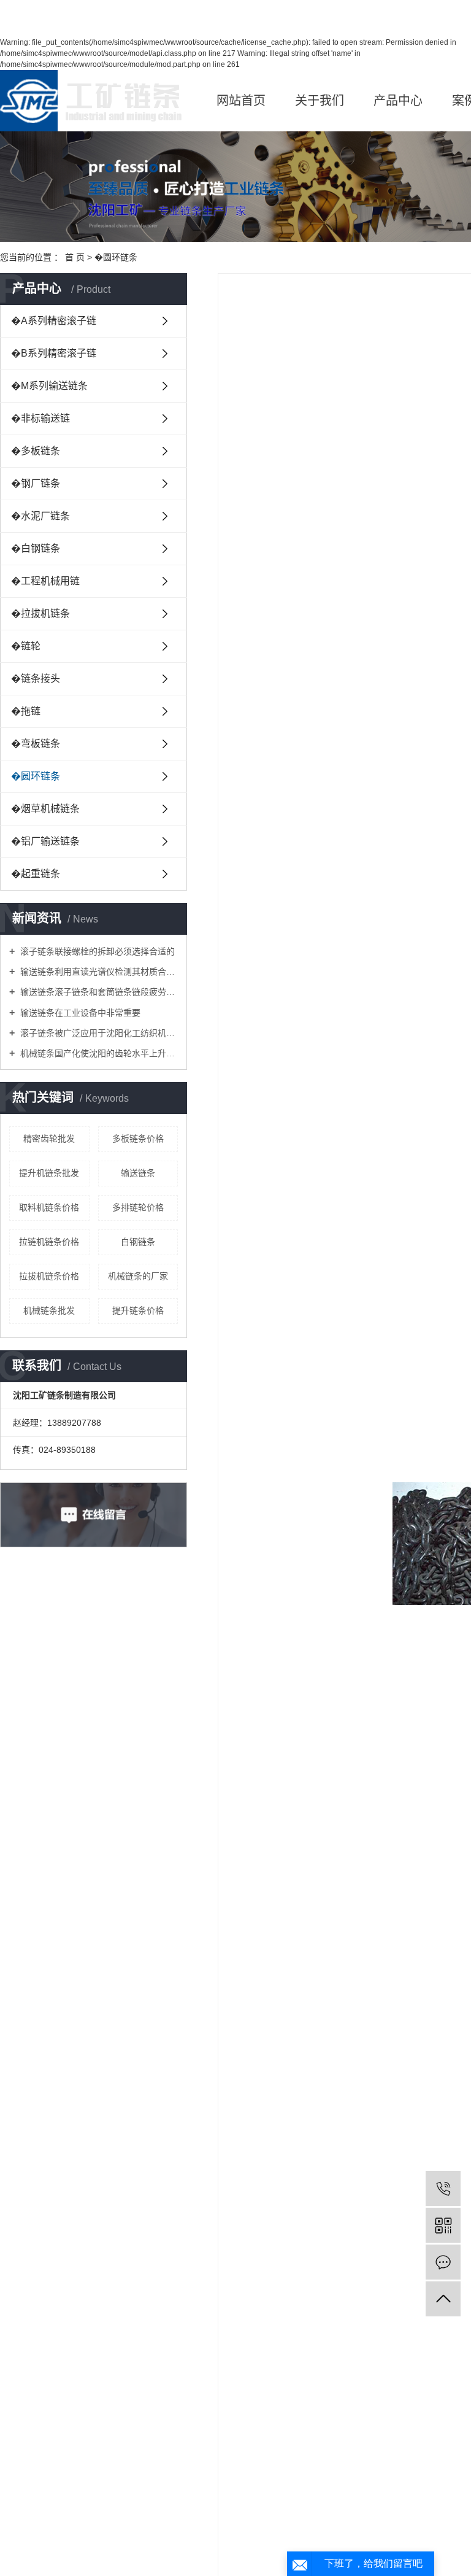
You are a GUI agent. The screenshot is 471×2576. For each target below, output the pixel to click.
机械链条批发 (49, 1310)
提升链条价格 (138, 1310)
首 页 (75, 257)
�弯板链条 (36, 744)
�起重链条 (36, 874)
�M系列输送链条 (49, 386)
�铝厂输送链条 (45, 841)
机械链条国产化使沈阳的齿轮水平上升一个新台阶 (98, 1053)
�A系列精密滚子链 (54, 321)
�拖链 (26, 711)
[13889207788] (443, 2188)
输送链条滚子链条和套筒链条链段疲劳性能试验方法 (98, 992)
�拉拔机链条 (40, 613)
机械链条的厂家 (138, 1276)
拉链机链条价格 (49, 1242)
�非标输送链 (40, 418)
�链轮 (26, 646)
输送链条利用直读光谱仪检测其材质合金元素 (98, 972)
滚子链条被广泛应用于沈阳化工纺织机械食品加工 (98, 1033)
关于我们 (320, 101)
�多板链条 (36, 451)
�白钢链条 (36, 548)
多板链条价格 (138, 1139)
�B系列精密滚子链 (54, 353)
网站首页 (241, 101)
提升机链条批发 (49, 1173)
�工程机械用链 (45, 581)
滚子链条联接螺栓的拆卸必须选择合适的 (96, 951)
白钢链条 (138, 1242)
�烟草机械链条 (45, 809)
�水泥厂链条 (40, 516)
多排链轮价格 (138, 1207)
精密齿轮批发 (49, 1139)
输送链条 (138, 1173)
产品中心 (398, 101)
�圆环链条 (116, 257)
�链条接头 (36, 679)
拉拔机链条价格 (49, 1276)
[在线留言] (443, 2262)
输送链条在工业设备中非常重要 (79, 1013)
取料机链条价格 (49, 1207)
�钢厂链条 (36, 483)
